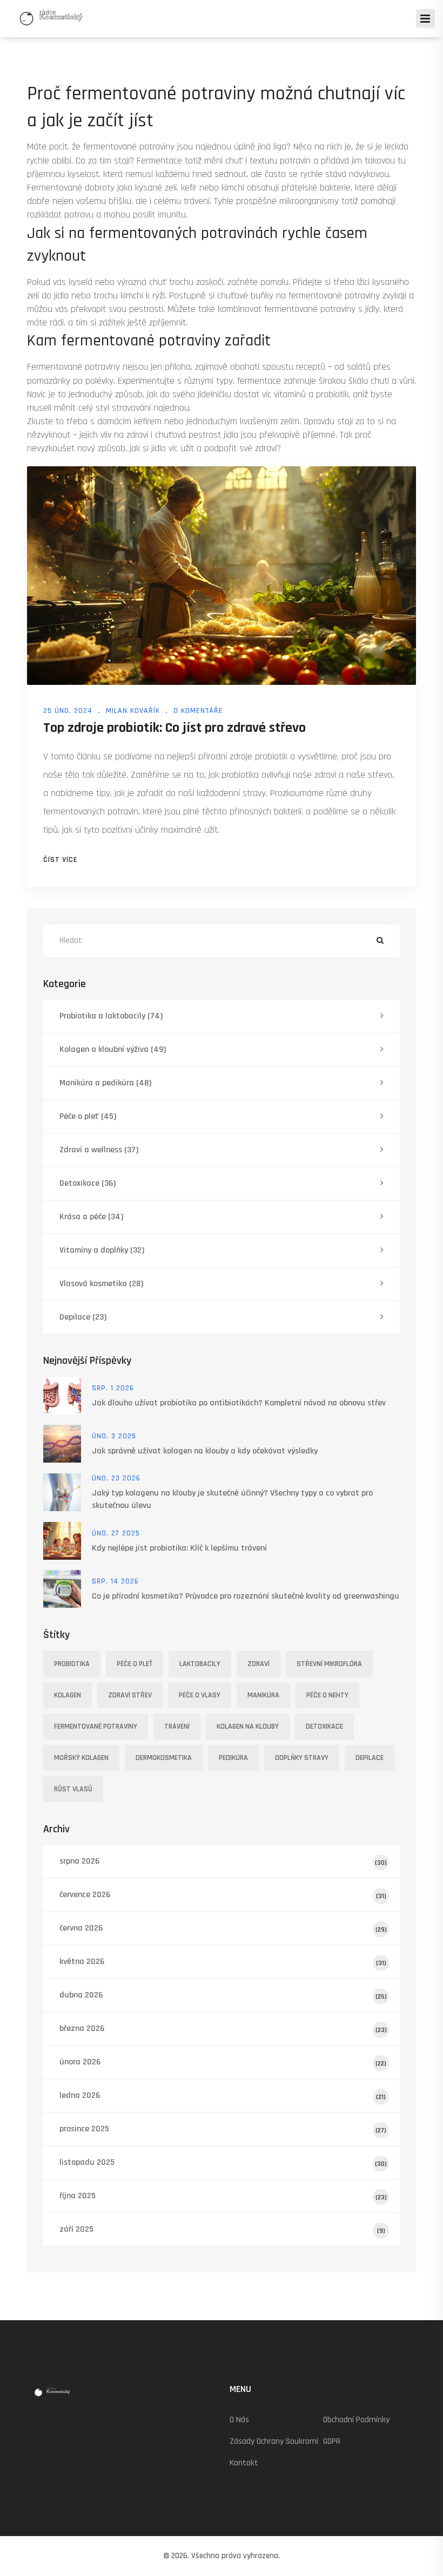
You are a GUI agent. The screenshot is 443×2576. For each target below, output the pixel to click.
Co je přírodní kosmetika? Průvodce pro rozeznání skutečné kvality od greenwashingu (246, 1596)
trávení (177, 1727)
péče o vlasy (200, 1695)
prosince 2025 (223, 2129)
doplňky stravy (302, 1758)
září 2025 (222, 2229)
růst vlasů (73, 1789)
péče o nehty (327, 1695)
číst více (60, 860)
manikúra (263, 1695)
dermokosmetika (164, 1758)
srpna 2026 (223, 1861)
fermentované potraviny (96, 1727)
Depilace (83, 1317)
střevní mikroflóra (329, 1664)
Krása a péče (91, 1217)
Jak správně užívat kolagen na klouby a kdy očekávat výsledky (205, 1451)
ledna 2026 (223, 2095)
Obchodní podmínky (356, 2420)
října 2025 (223, 2196)
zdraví (259, 1664)
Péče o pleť (88, 1116)
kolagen (68, 1695)
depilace (370, 1758)
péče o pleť (135, 1664)
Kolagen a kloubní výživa (113, 1049)
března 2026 (223, 2028)
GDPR (332, 2441)
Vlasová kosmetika (101, 1284)
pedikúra (233, 1758)
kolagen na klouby (248, 1727)
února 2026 (223, 2062)
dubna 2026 (223, 1995)
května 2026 (223, 1962)
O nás (239, 2420)
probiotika (72, 1664)
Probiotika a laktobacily (111, 1016)
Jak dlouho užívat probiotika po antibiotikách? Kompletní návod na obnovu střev (239, 1403)
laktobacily (200, 1664)
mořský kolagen (81, 1758)
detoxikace (324, 1727)
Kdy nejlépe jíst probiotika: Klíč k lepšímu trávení (179, 1548)
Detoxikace (88, 1183)
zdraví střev (130, 1695)
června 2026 (223, 1928)
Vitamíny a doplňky (102, 1250)
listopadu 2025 (223, 2162)
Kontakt (244, 2463)
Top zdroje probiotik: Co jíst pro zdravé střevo (174, 728)
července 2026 (223, 1895)
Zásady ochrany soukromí (274, 2441)
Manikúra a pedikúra (105, 1083)
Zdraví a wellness (99, 1150)
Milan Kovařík (133, 711)
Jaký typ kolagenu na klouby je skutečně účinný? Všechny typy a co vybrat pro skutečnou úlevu (232, 1499)
